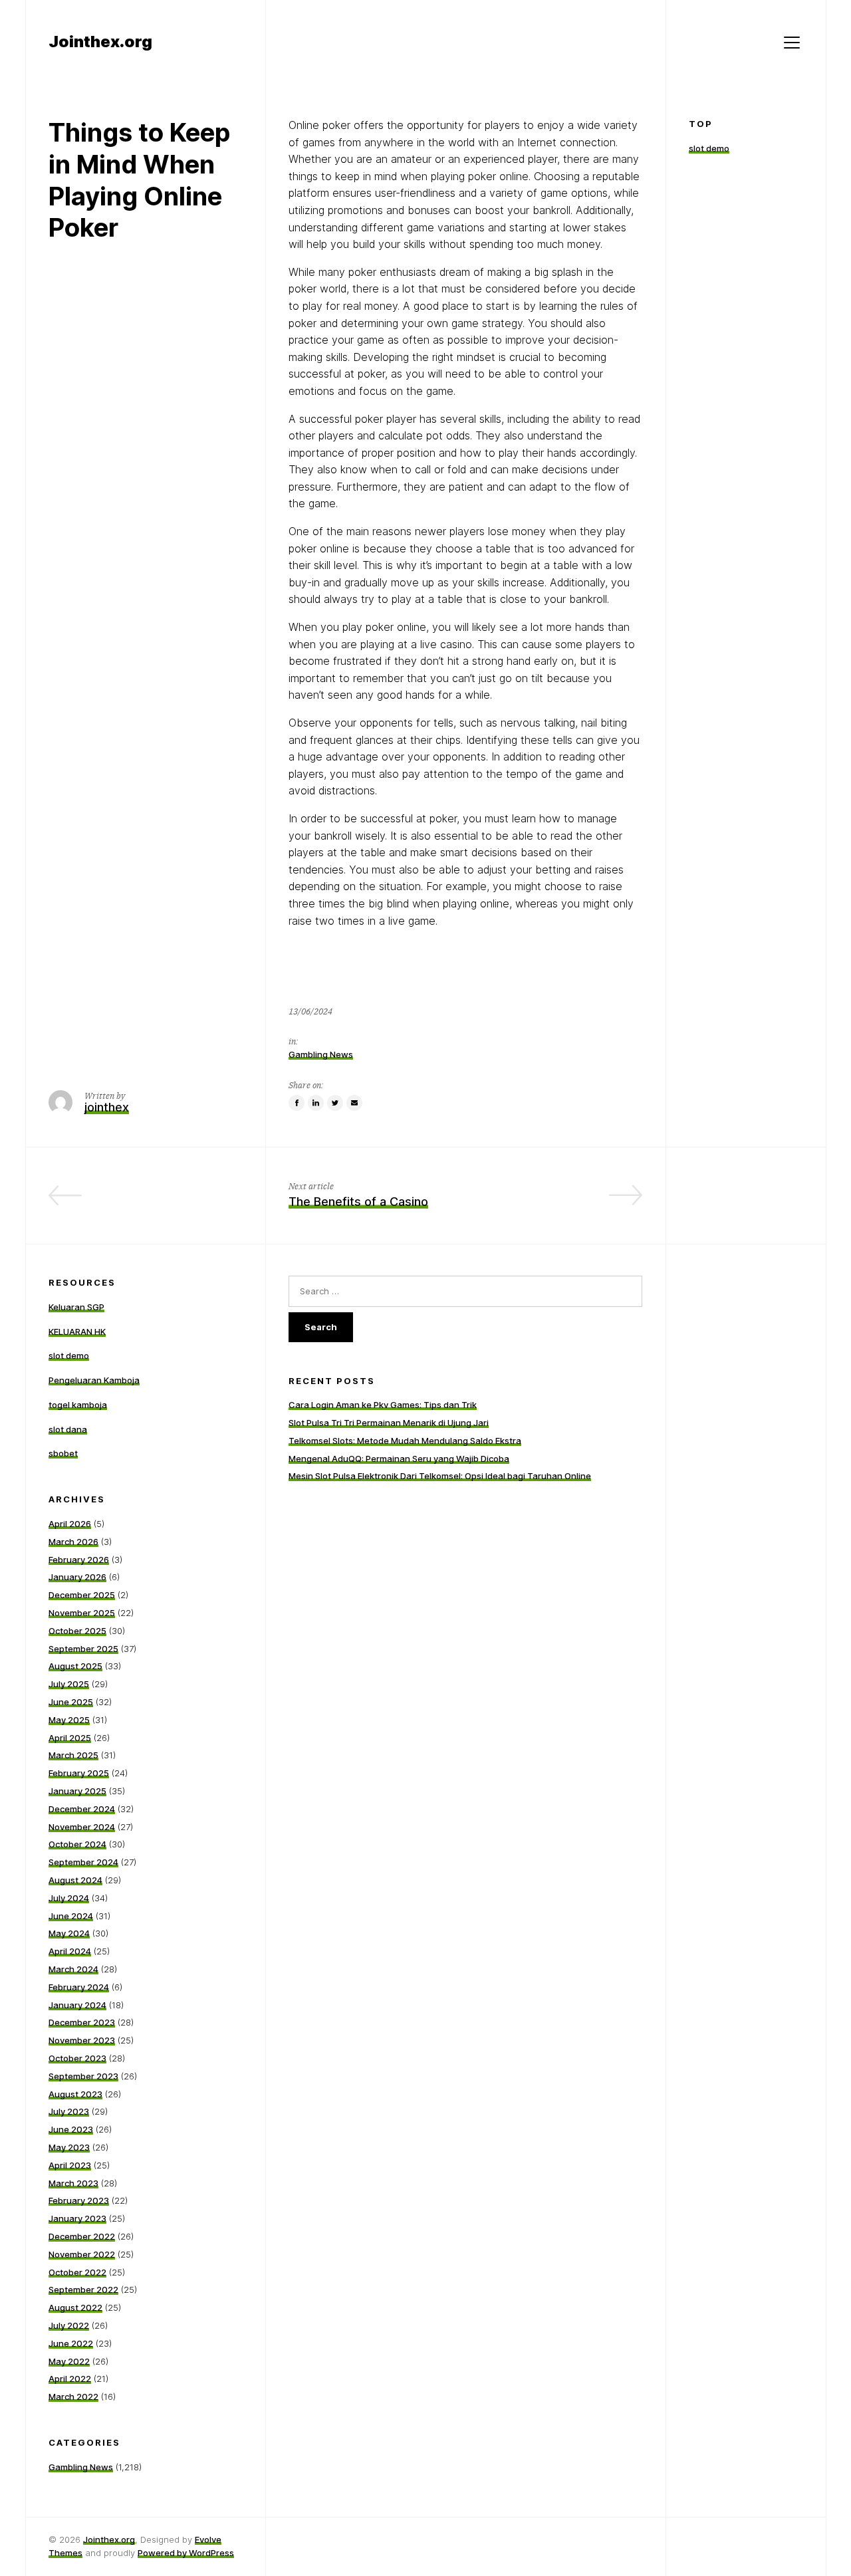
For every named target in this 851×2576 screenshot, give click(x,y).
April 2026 (70, 1524)
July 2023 (69, 2111)
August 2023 (75, 2094)
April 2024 (70, 1951)
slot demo (709, 148)
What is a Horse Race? (178, 1202)
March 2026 (73, 1542)
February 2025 (79, 1773)
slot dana (68, 1429)
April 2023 (70, 2165)
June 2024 (71, 1916)
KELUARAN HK (77, 1332)
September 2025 (83, 1649)
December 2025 (82, 1595)
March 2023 (73, 2183)
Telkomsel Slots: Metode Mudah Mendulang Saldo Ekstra (405, 1441)
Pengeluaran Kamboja (94, 1380)
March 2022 (73, 2397)
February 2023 (79, 2200)
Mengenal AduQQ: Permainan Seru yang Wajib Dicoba (399, 1459)
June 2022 (71, 2343)
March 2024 (73, 1969)
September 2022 (83, 2289)
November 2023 (82, 2040)
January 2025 (77, 1791)
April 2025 (70, 1738)
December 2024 (82, 1809)
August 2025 (75, 1666)
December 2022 (82, 2236)
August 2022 (75, 2307)
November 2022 (82, 2254)
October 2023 (77, 2058)
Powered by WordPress (186, 2553)
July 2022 (69, 2325)
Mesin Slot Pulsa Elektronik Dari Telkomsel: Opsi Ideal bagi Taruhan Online (440, 1476)
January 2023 (77, 2218)
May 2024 (69, 1933)
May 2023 (69, 2147)
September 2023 (83, 2076)
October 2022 (77, 2272)
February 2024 (79, 1987)
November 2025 (82, 1613)
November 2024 (82, 1827)
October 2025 (77, 1631)
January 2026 (77, 1577)
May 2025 (69, 1720)
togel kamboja (78, 1405)
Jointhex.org (109, 2539)
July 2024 (69, 1898)
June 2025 (71, 1702)
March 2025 (73, 1755)
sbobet (63, 1453)
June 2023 (71, 2129)
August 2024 (75, 1880)
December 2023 (82, 2022)
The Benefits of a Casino (358, 1202)
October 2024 (77, 1844)
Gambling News (321, 1054)
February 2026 (79, 1560)
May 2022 (69, 2361)
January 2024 (77, 2005)
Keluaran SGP (76, 1307)
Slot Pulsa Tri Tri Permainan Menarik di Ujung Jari (389, 1423)
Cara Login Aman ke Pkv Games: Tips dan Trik (383, 1405)
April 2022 (70, 2379)
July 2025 (69, 1684)
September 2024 (83, 1862)
